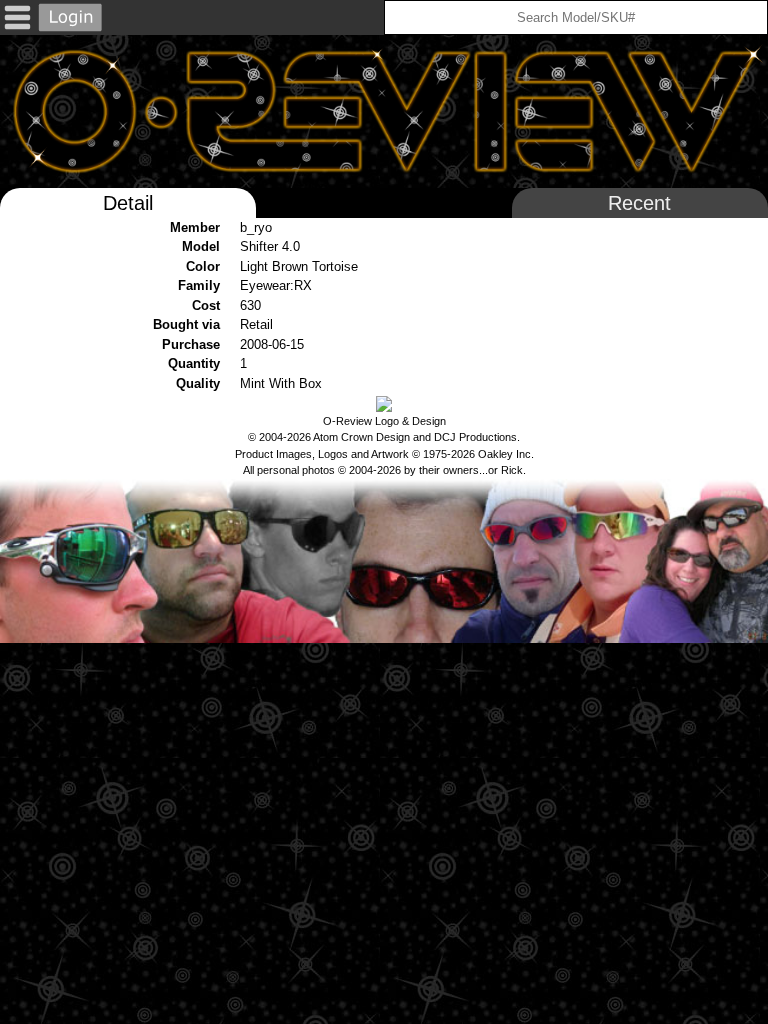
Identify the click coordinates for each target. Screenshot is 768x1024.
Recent (639, 203)
